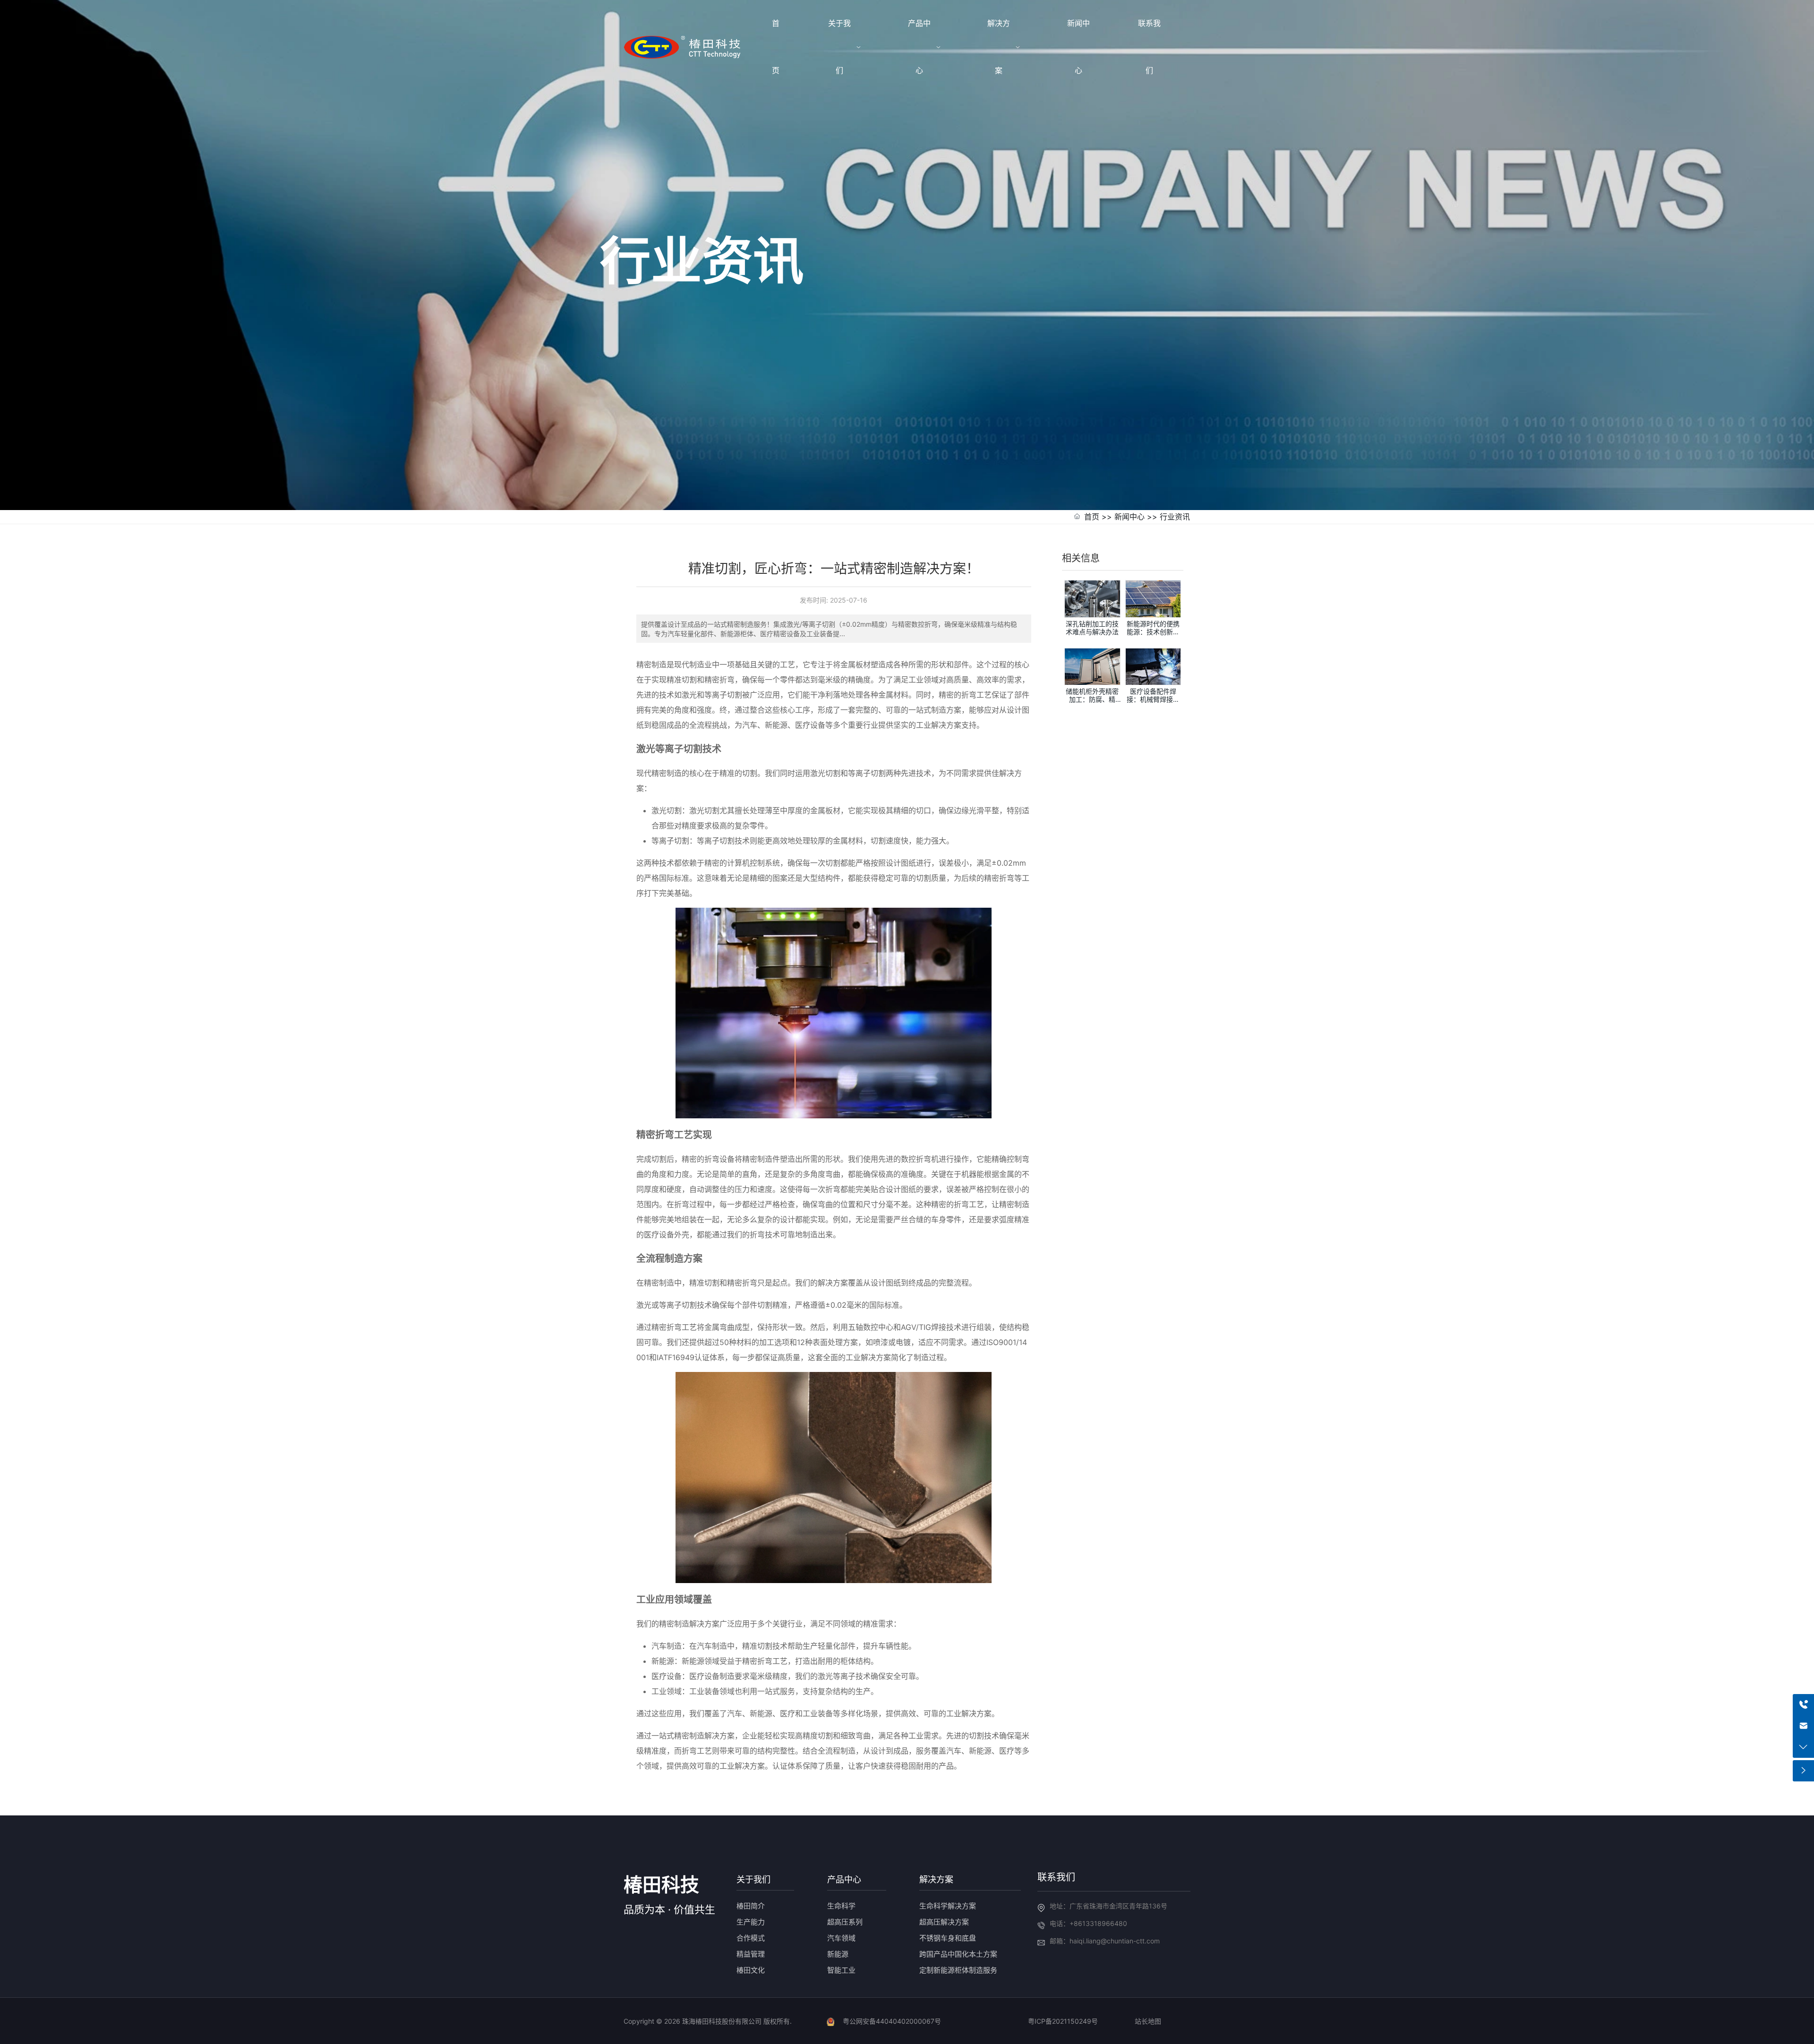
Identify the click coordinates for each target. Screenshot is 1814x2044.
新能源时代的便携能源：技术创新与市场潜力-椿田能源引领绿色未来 (1153, 635)
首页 (1092, 517)
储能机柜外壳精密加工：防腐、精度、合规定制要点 (1092, 699)
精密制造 (667, 773)
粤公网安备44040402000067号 (892, 2021)
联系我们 (1056, 1877)
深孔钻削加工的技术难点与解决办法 (1092, 628)
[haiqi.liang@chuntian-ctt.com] (1803, 1726)
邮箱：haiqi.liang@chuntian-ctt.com (1105, 1941)
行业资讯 (1175, 517)
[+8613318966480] (1803, 1705)
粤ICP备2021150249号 (1063, 2021)
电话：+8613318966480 (1088, 1923)
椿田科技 (661, 1885)
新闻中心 (1129, 517)
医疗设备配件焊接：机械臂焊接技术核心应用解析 (1153, 699)
